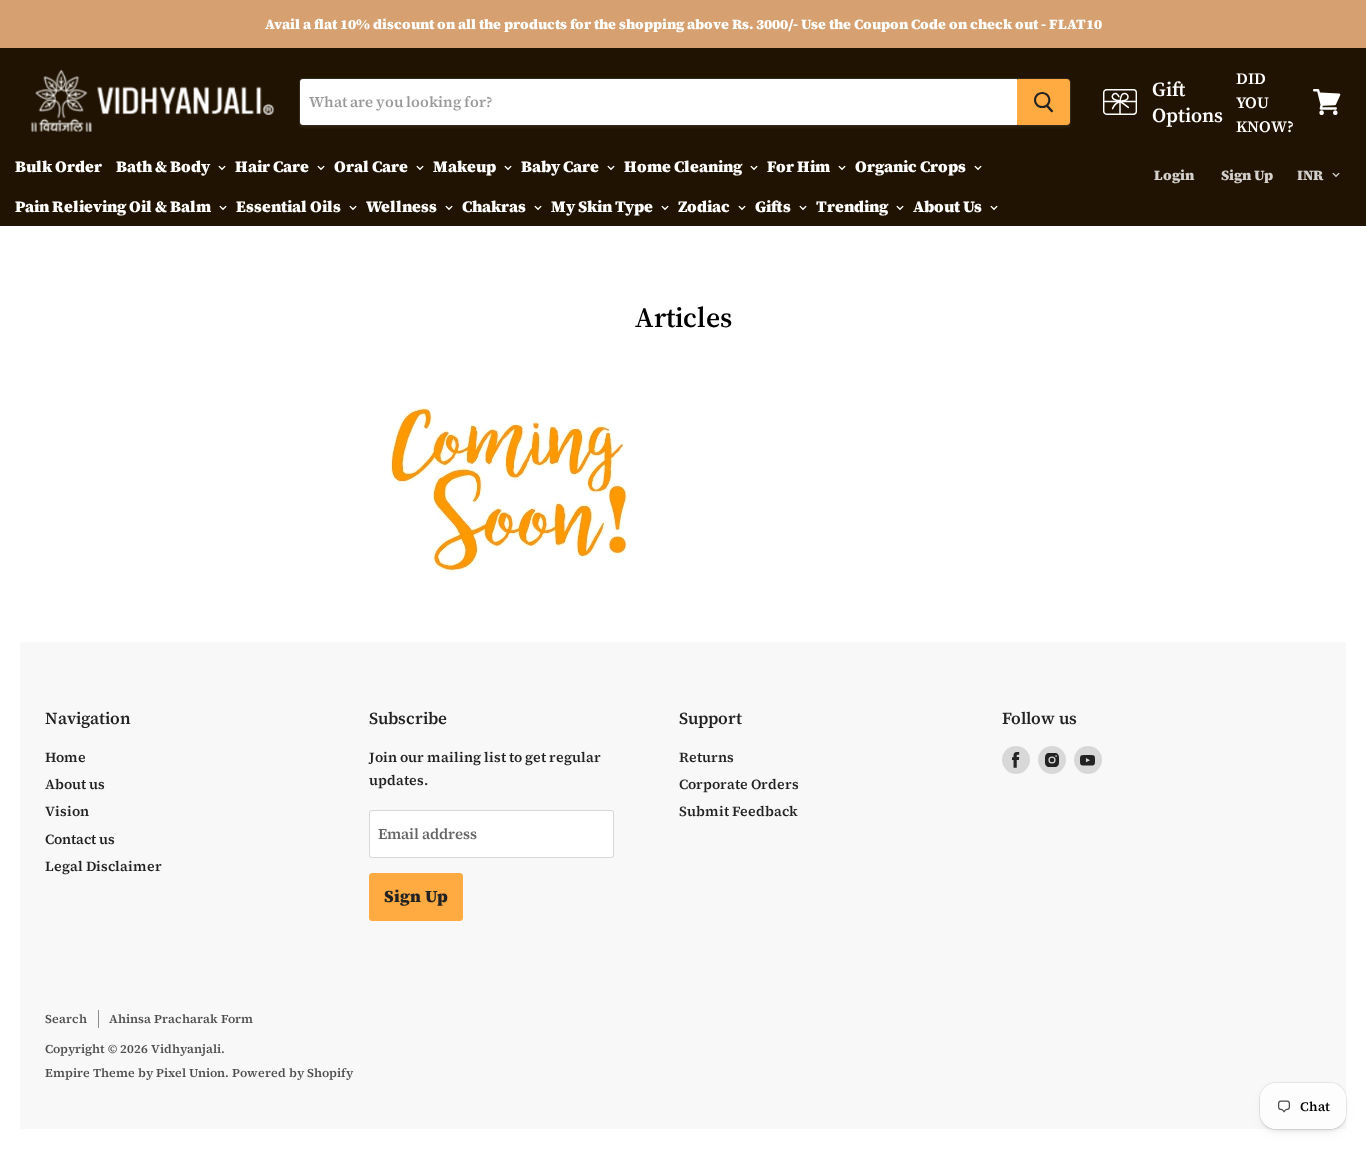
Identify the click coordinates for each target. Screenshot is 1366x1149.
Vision (67, 811)
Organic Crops (912, 166)
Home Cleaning (684, 166)
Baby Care (561, 166)
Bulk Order (58, 166)
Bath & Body (164, 166)
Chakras (495, 206)
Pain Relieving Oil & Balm (114, 206)
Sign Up (1247, 175)
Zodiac (705, 206)
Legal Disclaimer (103, 866)
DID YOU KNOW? (1251, 102)
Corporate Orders (739, 784)
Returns (706, 757)
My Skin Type (603, 206)
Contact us (80, 839)
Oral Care (372, 166)
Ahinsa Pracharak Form (181, 1018)
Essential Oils (290, 206)
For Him (800, 166)
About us (75, 784)
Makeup (466, 166)
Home (65, 757)
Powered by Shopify (292, 1072)
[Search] (1043, 102)
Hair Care (273, 166)
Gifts (774, 206)
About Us (949, 206)
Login (1174, 175)
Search (66, 1018)
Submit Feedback (738, 811)
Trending (853, 206)
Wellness (403, 206)
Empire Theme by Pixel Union (135, 1072)
